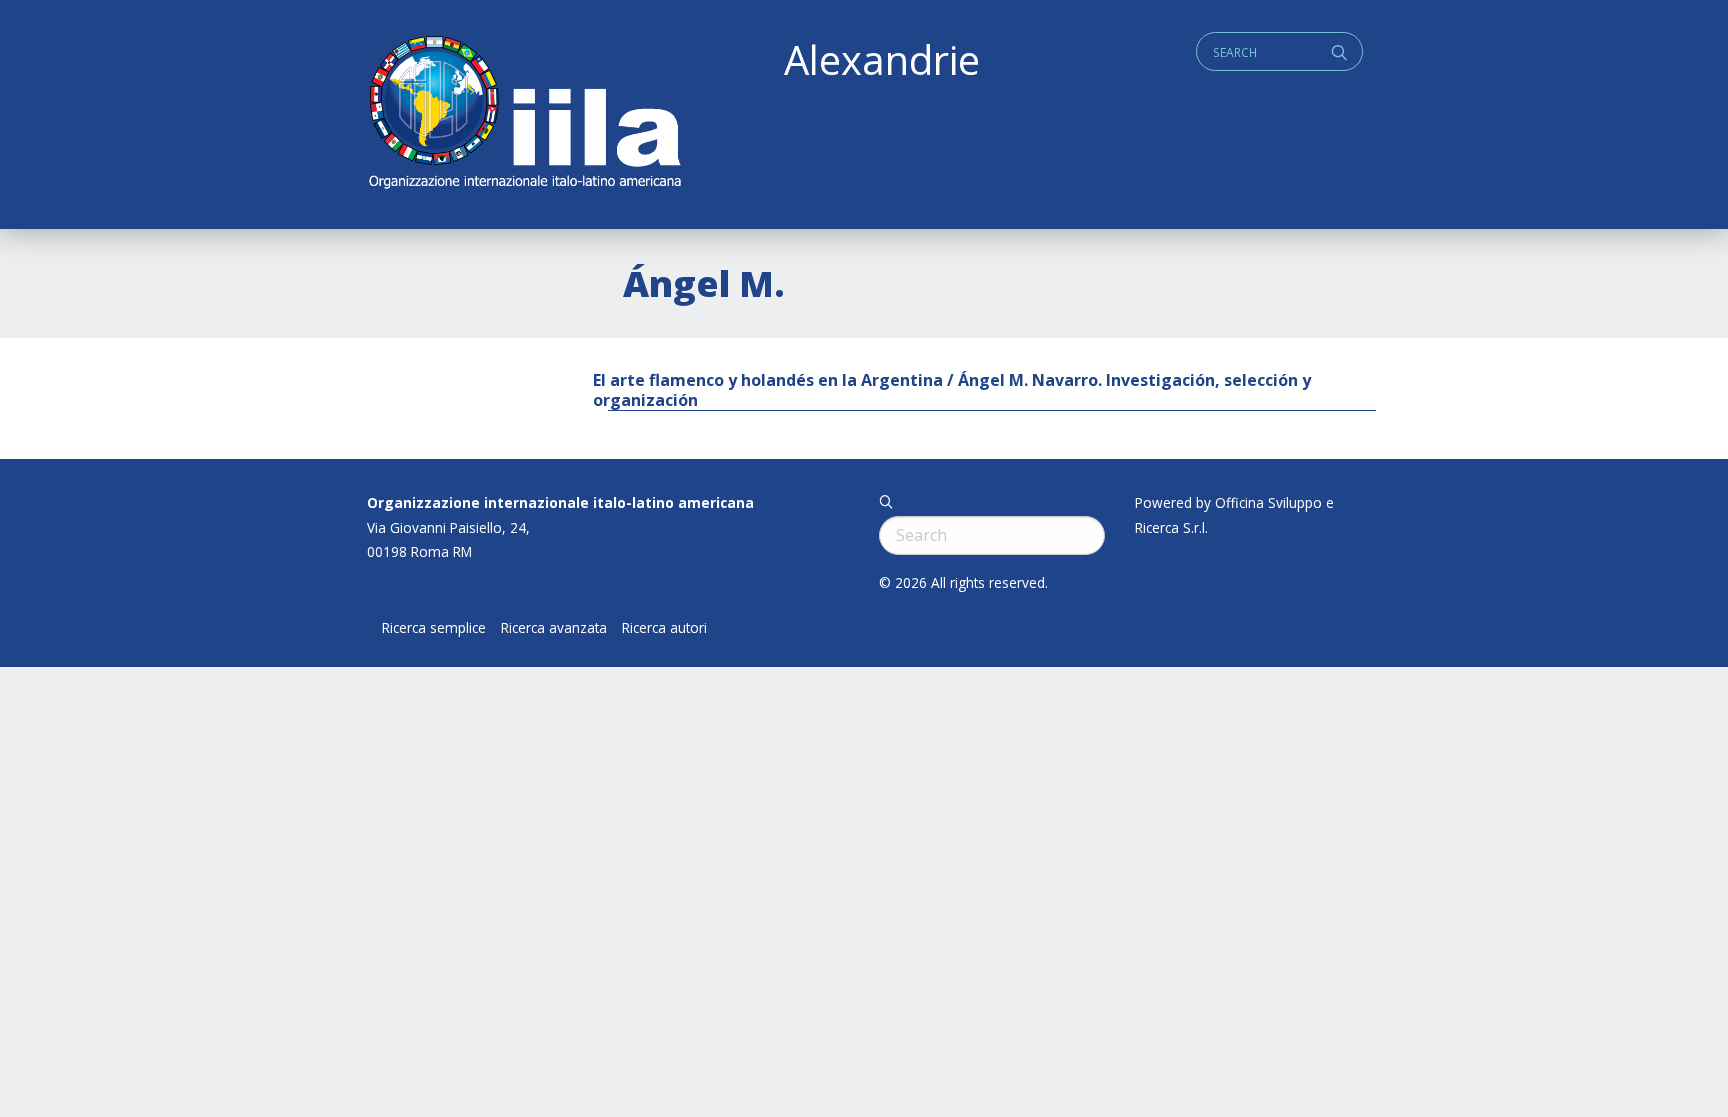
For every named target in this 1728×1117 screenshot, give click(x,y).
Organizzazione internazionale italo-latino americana (560, 502)
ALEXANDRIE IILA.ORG (524, 114)
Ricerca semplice (434, 628)
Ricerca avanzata (554, 628)
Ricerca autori (664, 628)
